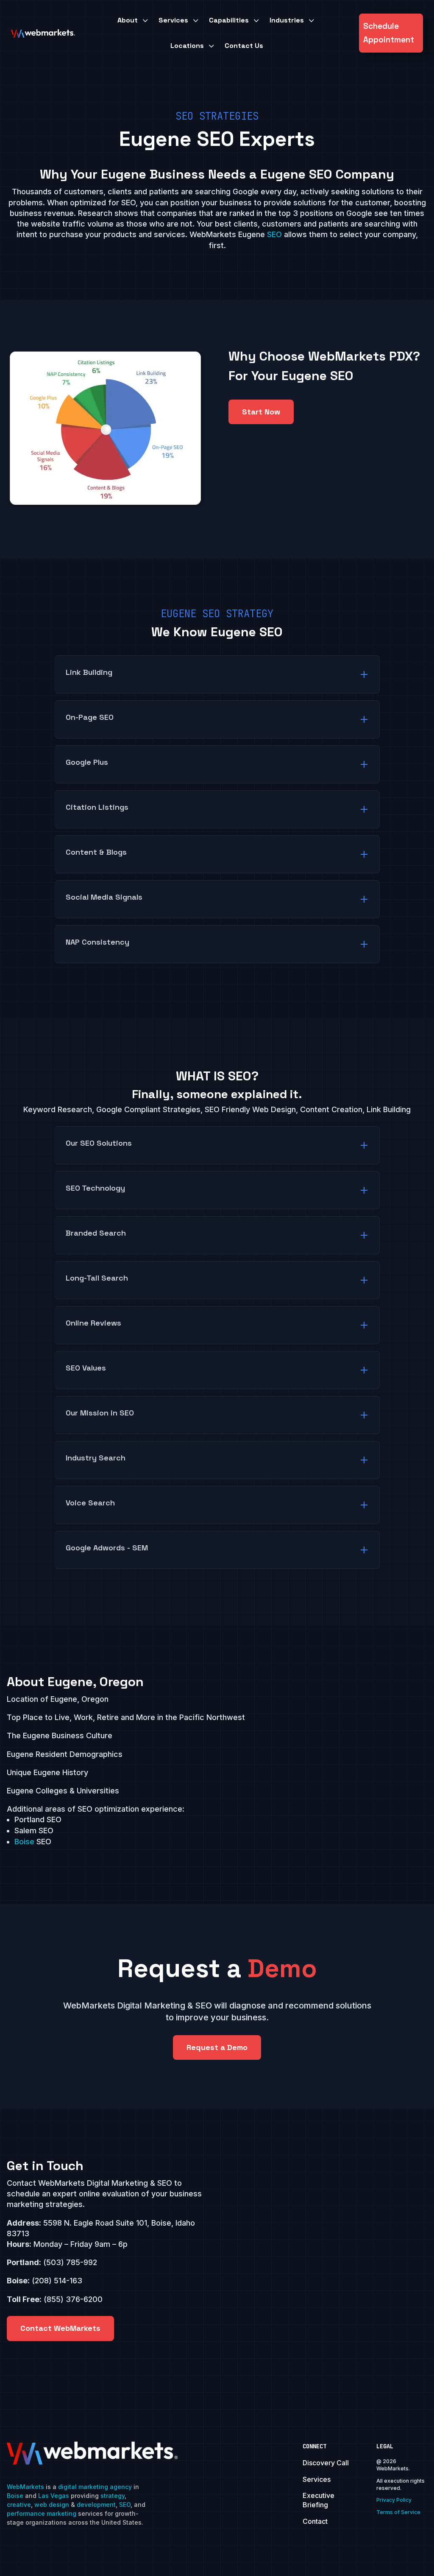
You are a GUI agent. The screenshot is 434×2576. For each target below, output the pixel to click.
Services (317, 2479)
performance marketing (42, 2513)
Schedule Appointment (389, 33)
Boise (24, 1842)
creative (19, 2505)
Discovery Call (326, 2463)
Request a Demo (217, 2047)
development (96, 2505)
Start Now (261, 412)
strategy (113, 2496)
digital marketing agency (95, 2487)
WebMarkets (25, 2487)
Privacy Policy (394, 2500)
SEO (274, 234)
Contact (315, 2521)
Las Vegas (54, 2496)
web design (52, 2505)
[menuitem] (134, 20)
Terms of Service (398, 2512)
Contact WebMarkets (60, 2328)
